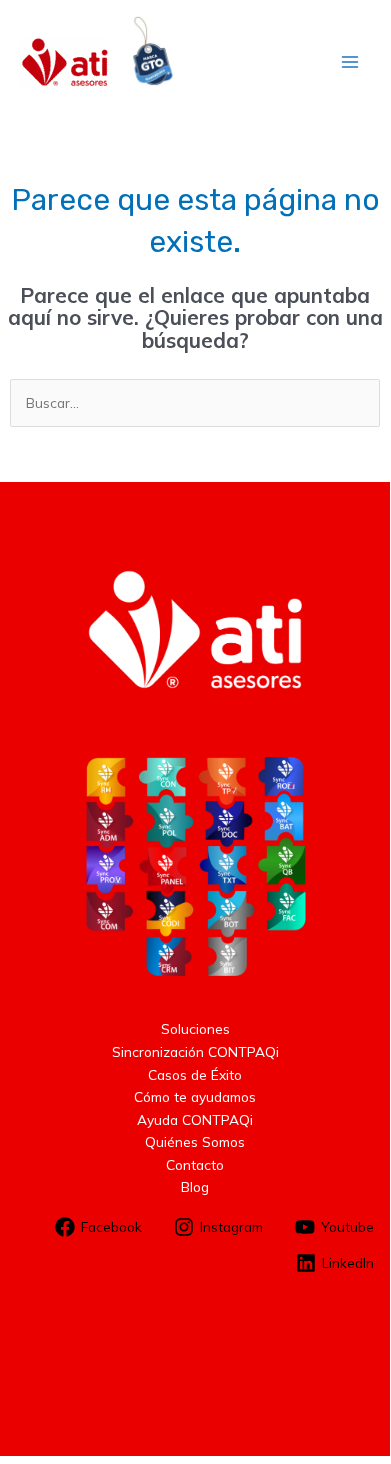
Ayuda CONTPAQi (195, 1119)
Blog (195, 1186)
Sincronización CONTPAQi (195, 1051)
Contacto (195, 1164)
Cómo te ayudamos (195, 1096)
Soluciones (195, 1028)
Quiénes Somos (195, 1141)
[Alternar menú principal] (350, 62)
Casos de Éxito (195, 1074)
